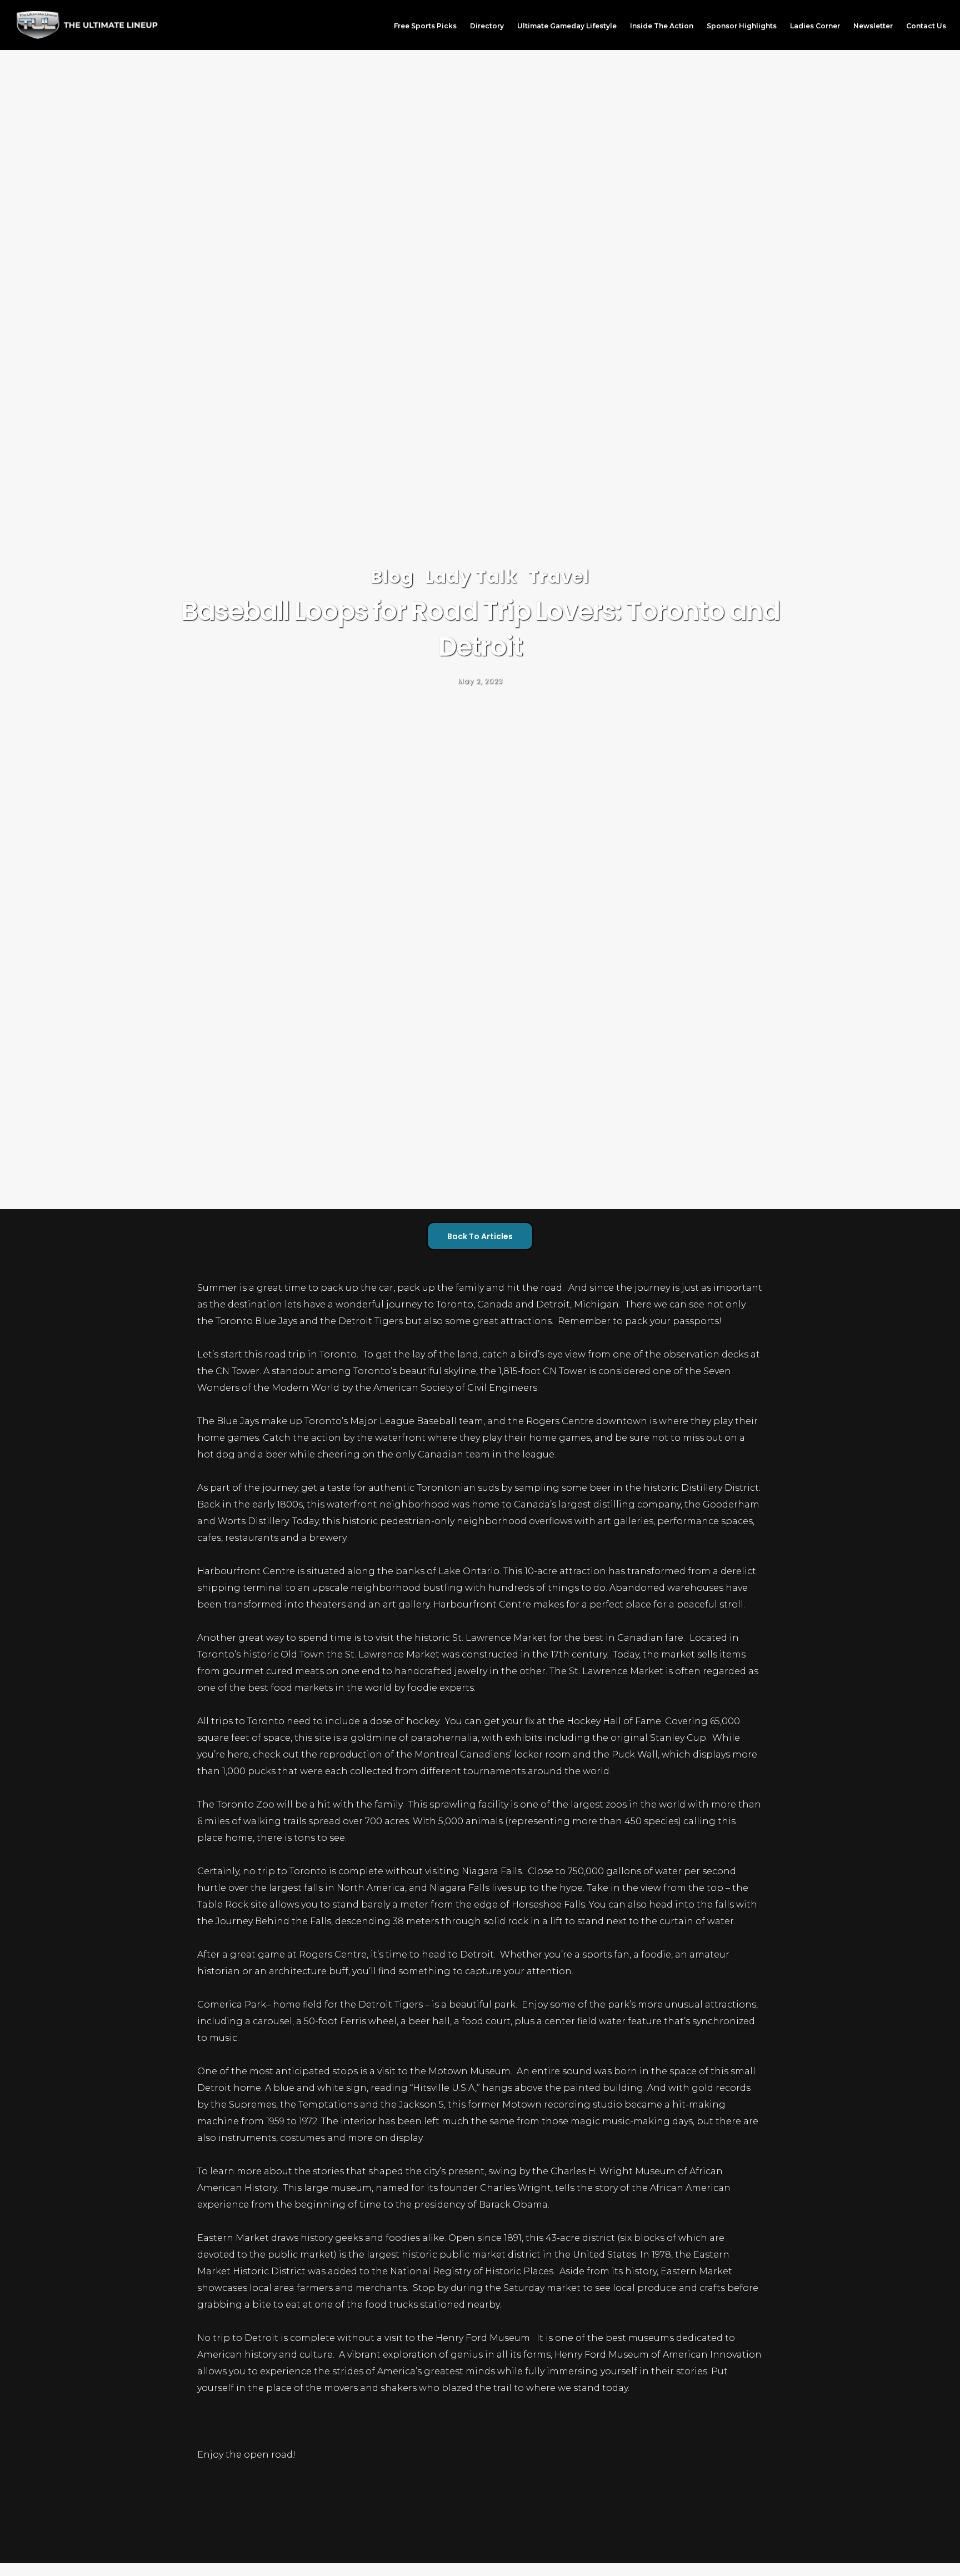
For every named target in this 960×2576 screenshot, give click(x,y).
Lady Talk (471, 576)
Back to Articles (480, 1236)
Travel (559, 576)
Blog (392, 576)
